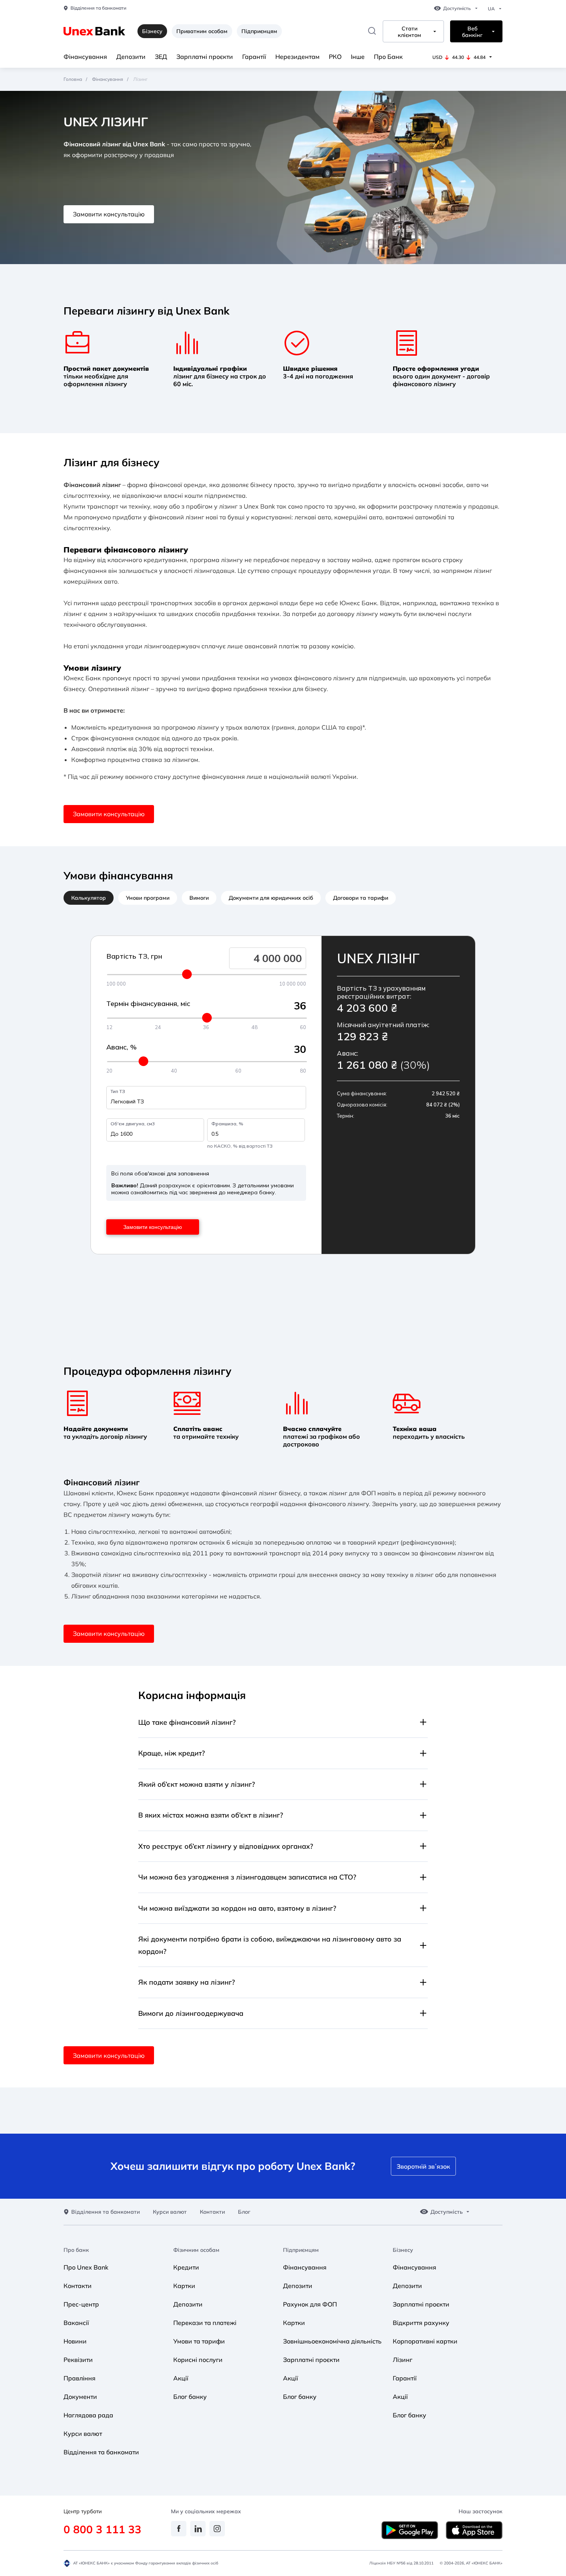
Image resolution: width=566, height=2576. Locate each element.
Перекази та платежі (205, 2323)
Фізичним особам (196, 2250)
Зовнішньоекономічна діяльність (332, 2341)
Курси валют (170, 2212)
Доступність (457, 8)
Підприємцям (259, 31)
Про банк (76, 2250)
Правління (80, 2378)
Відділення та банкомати (98, 8)
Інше (358, 57)
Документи (80, 2397)
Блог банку (190, 2397)
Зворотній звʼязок (423, 2166)
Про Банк (388, 57)
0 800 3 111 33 (102, 2529)
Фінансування (85, 57)
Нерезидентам (297, 57)
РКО (335, 57)
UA (491, 9)
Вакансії (76, 2323)
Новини (75, 2341)
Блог (244, 2212)
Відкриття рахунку (421, 2323)
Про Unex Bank (86, 2267)
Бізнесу (403, 2250)
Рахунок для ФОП (310, 2304)
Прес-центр (81, 2304)
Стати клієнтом (409, 32)
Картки (184, 2286)
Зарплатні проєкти (205, 57)
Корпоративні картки (425, 2341)
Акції (181, 2378)
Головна (73, 79)
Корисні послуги (198, 2360)
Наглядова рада (88, 2415)
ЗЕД (161, 57)
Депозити (131, 57)
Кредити (186, 2267)
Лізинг (403, 2360)
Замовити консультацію (109, 214)
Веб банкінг (472, 32)
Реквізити (78, 2360)
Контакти (212, 2212)
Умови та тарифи (199, 2341)
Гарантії (254, 57)
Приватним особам (202, 31)
